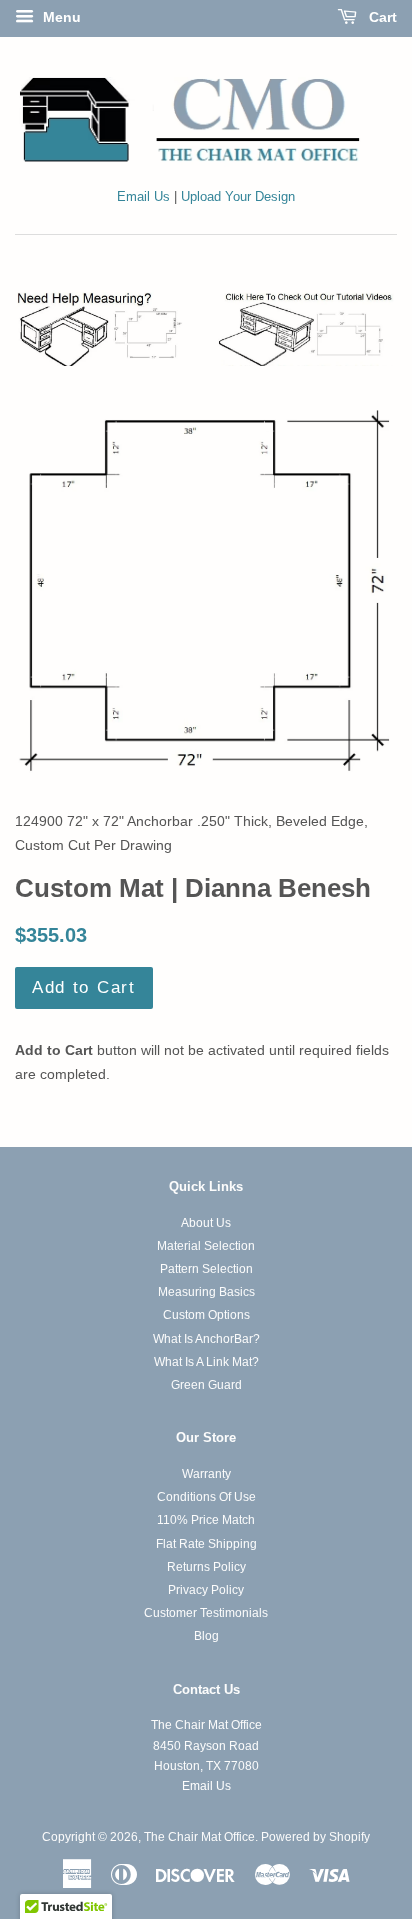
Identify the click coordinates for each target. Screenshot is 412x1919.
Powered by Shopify (315, 1837)
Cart (381, 17)
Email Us (143, 197)
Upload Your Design (238, 197)
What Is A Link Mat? (206, 1362)
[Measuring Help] (206, 328)
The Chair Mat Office (199, 1837)
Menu (60, 17)
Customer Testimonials (206, 1613)
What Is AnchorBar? (206, 1339)
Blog (206, 1636)
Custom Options (206, 1315)
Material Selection (206, 1246)
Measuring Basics (206, 1292)
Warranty (206, 1474)
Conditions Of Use (206, 1497)
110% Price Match (206, 1520)
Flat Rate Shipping (206, 1544)
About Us (206, 1223)
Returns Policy (206, 1567)
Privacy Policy (206, 1590)
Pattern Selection (206, 1269)
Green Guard (206, 1385)
